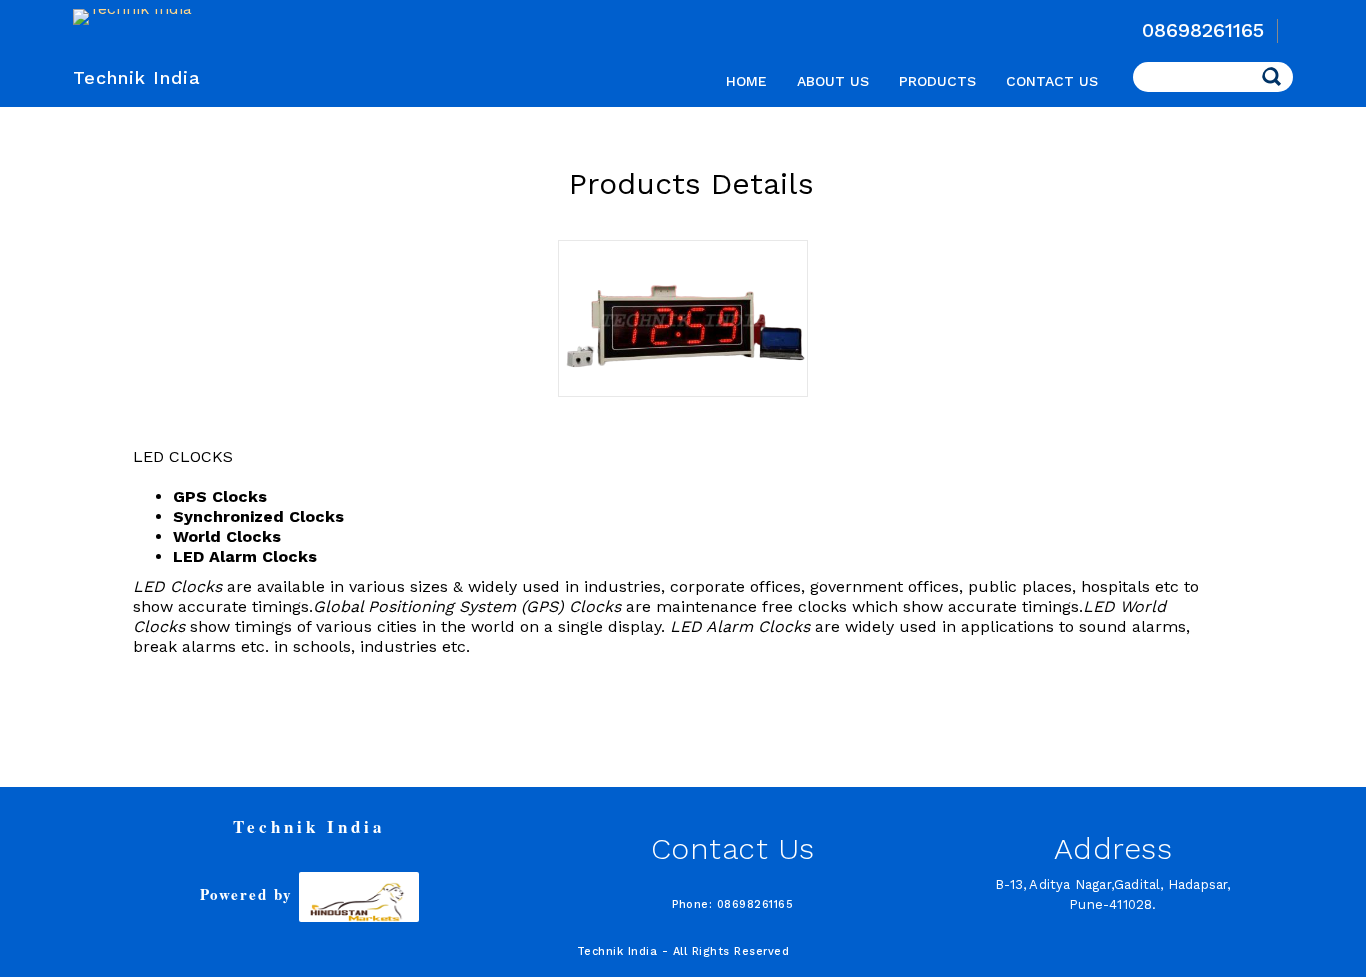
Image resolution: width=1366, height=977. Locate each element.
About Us (833, 81)
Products (937, 81)
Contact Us (1052, 81)
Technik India (137, 77)
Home (746, 81)
